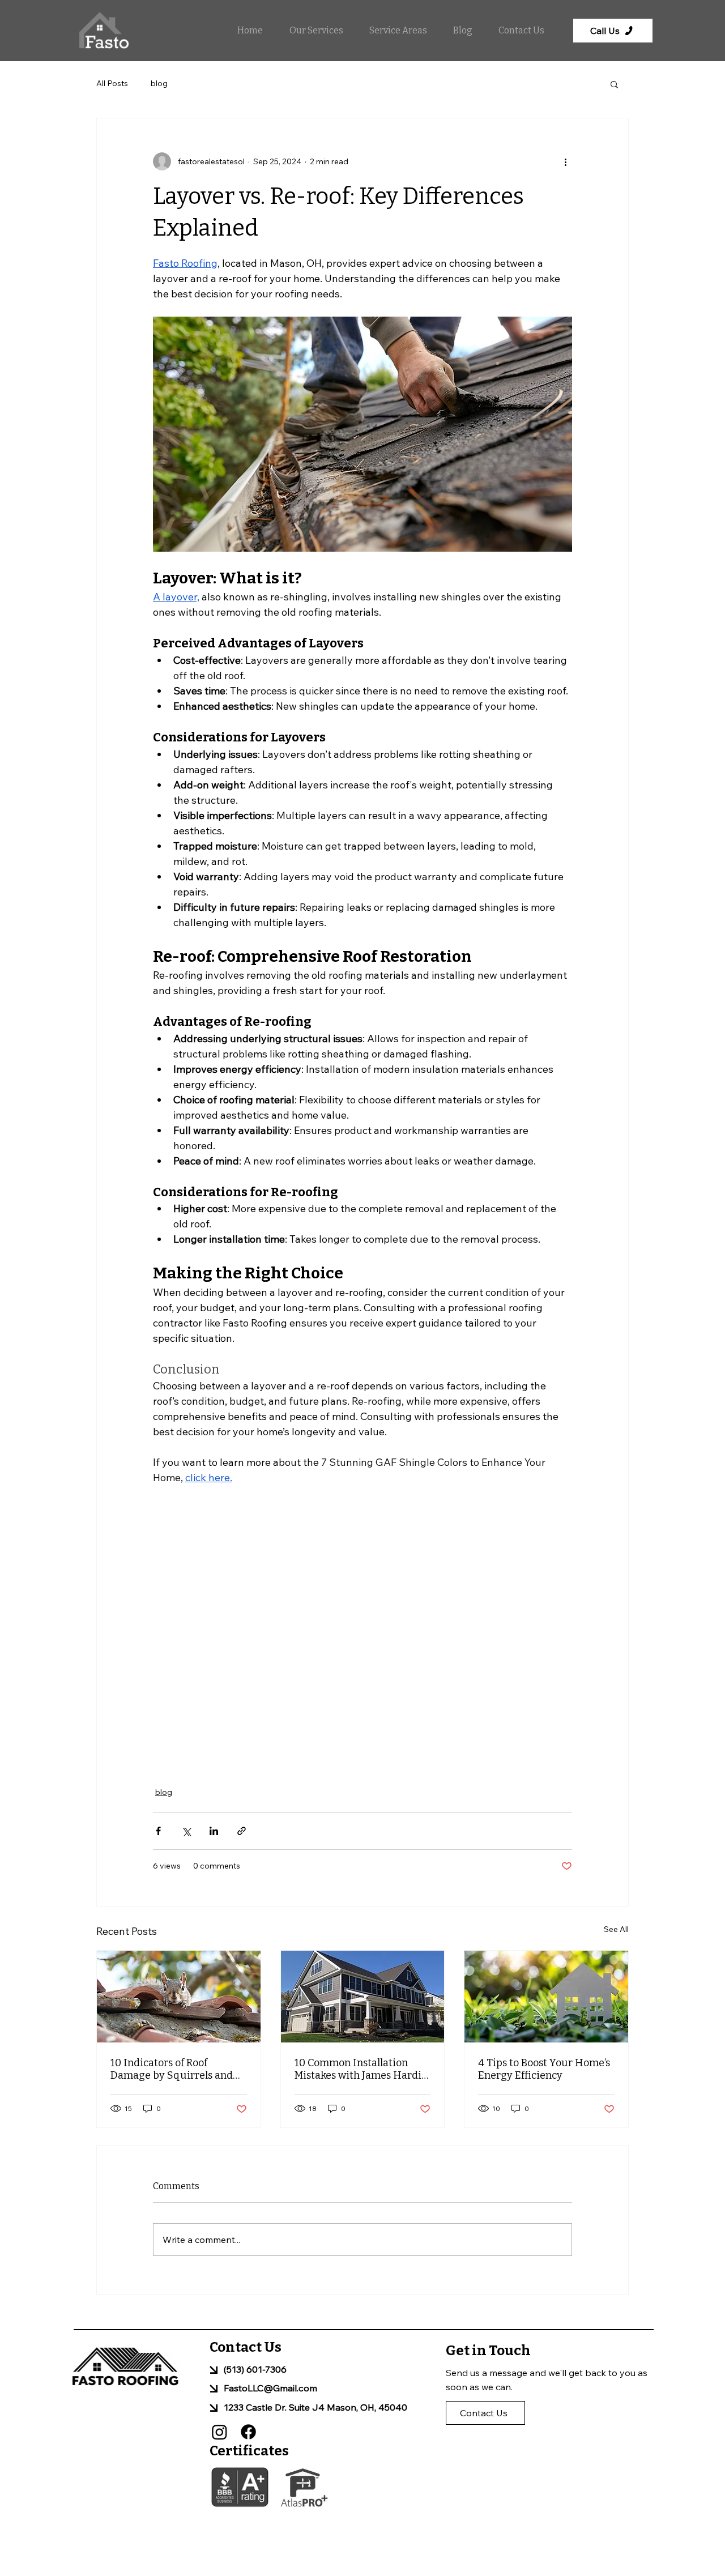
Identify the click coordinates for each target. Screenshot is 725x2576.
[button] (311, 31)
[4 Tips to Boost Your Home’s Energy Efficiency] (546, 1997)
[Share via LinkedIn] (214, 1831)
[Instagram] (219, 2432)
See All (616, 1929)
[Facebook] (248, 2432)
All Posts (112, 83)
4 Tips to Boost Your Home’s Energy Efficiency (544, 2069)
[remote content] (362, 1629)
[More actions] (565, 161)
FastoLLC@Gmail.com (270, 2388)
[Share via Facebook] (158, 1831)
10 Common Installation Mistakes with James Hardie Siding (361, 2069)
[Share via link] (242, 1831)
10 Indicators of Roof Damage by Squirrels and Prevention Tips (172, 2069)
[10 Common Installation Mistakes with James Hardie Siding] (363, 1997)
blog (159, 83)
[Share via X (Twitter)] (186, 1831)
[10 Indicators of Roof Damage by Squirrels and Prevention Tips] (179, 1997)
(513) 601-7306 (255, 2369)
